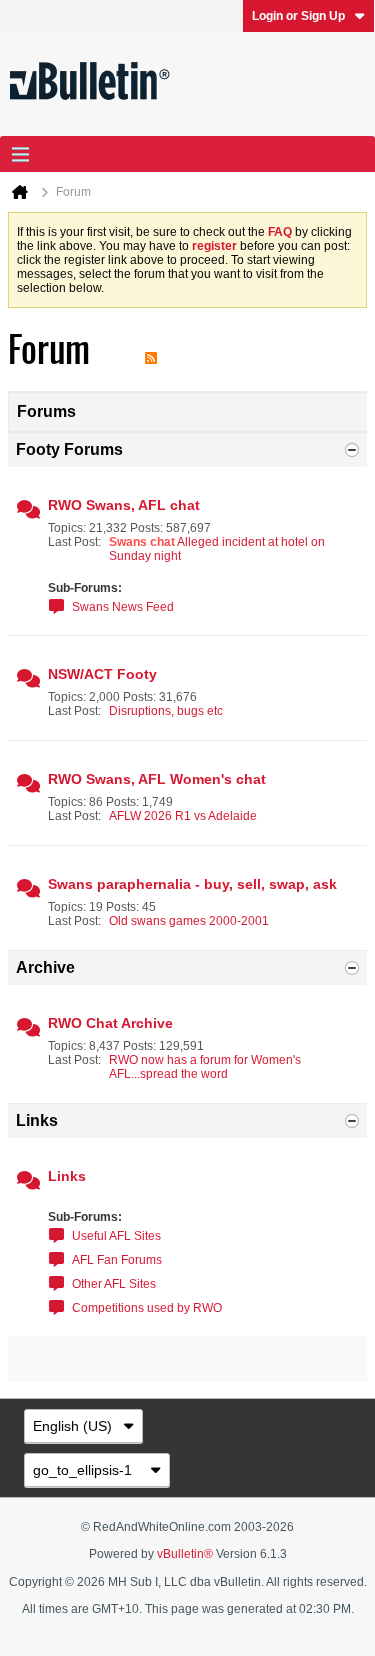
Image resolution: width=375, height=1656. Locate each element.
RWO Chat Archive (110, 1023)
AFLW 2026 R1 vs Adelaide (183, 816)
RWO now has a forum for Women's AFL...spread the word (205, 1067)
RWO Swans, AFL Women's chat (157, 779)
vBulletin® (185, 1554)
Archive (45, 967)
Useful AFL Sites (116, 1236)
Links (37, 1120)
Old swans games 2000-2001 (189, 921)
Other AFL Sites (114, 1284)
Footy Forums (69, 449)
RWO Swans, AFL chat (124, 505)
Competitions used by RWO (147, 1308)
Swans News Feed (123, 607)
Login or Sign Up (298, 16)
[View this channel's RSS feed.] (151, 349)
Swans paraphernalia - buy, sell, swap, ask (192, 884)
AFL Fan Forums (117, 1260)
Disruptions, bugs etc (166, 711)
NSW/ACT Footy (102, 674)
